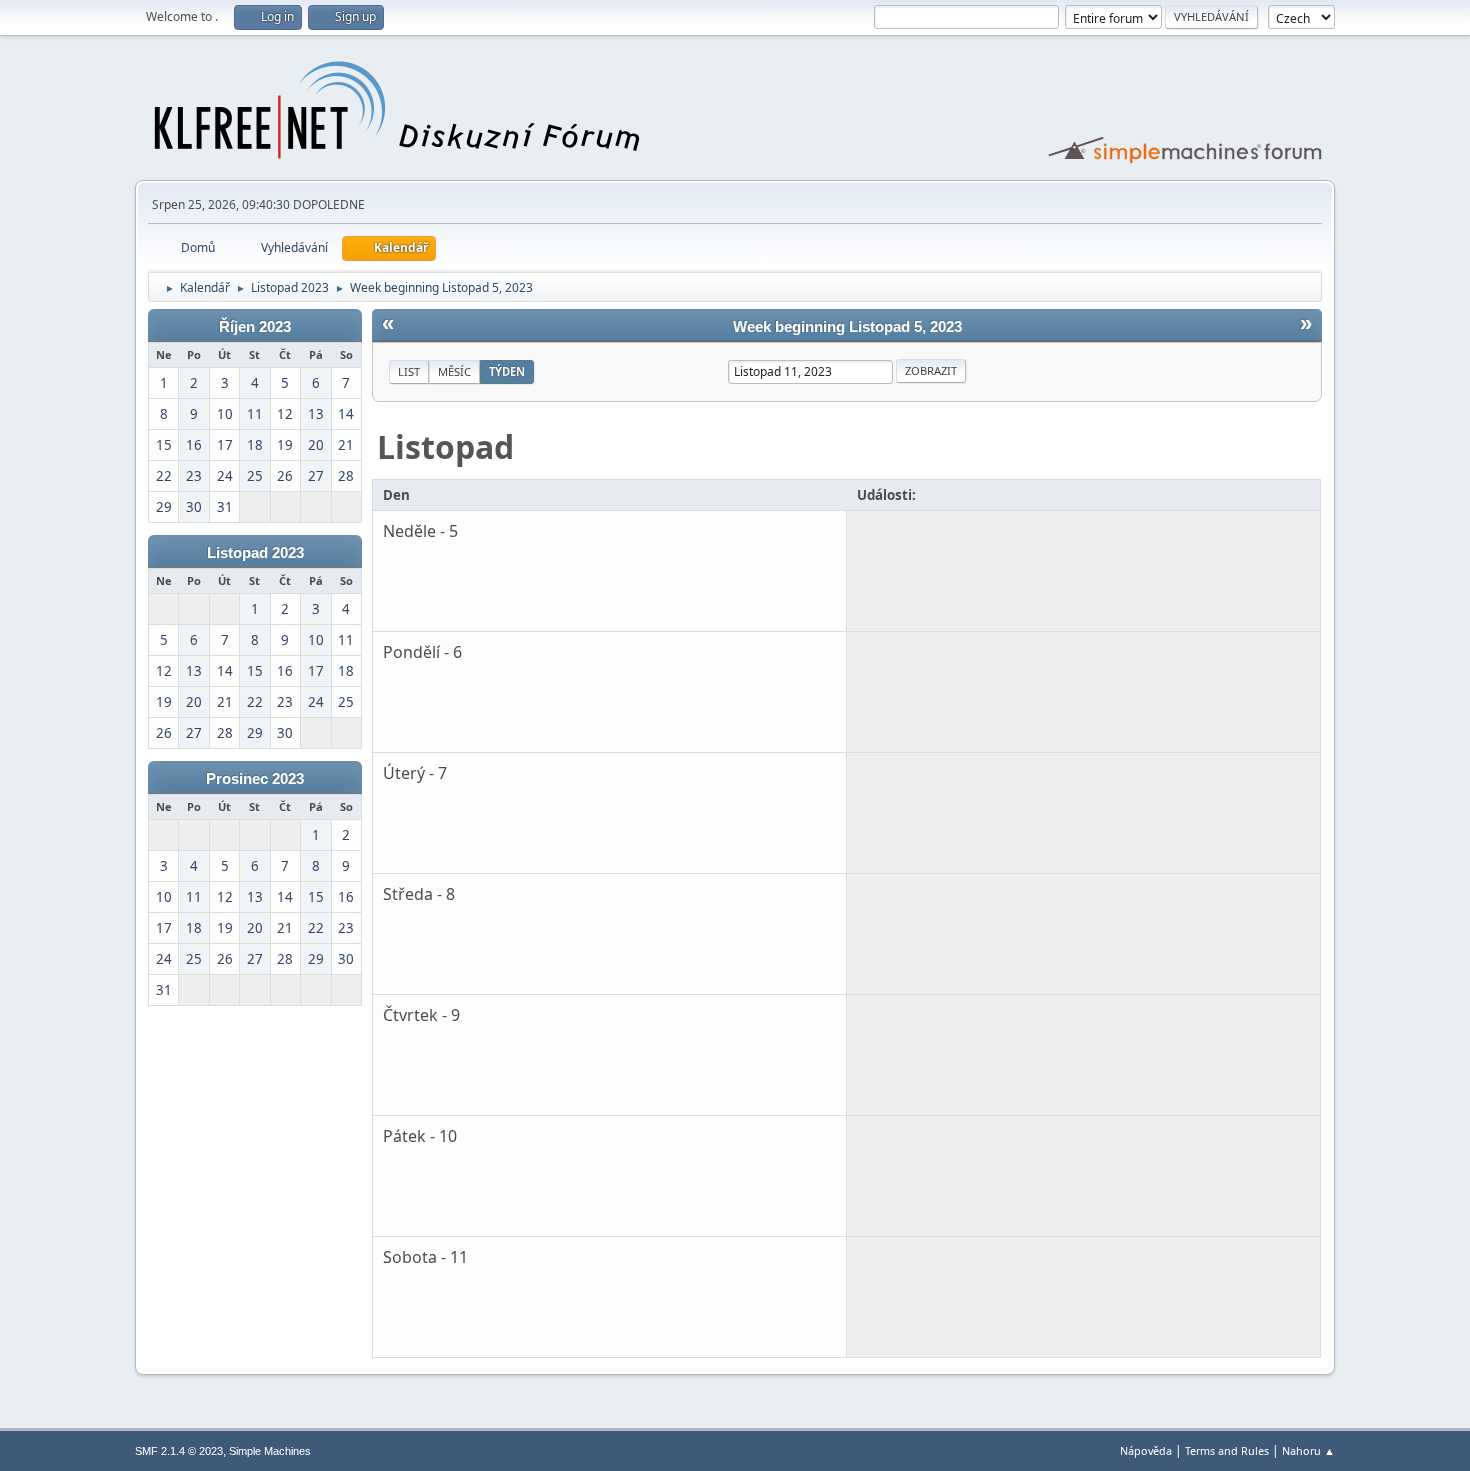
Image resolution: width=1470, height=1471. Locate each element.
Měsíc (454, 371)
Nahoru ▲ (1308, 1450)
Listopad (445, 446)
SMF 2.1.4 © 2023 (179, 1451)
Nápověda (1146, 1450)
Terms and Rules (1227, 1450)
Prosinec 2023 (255, 779)
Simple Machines (270, 1451)
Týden (507, 371)
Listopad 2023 (255, 553)
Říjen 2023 (255, 327)
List (409, 371)
